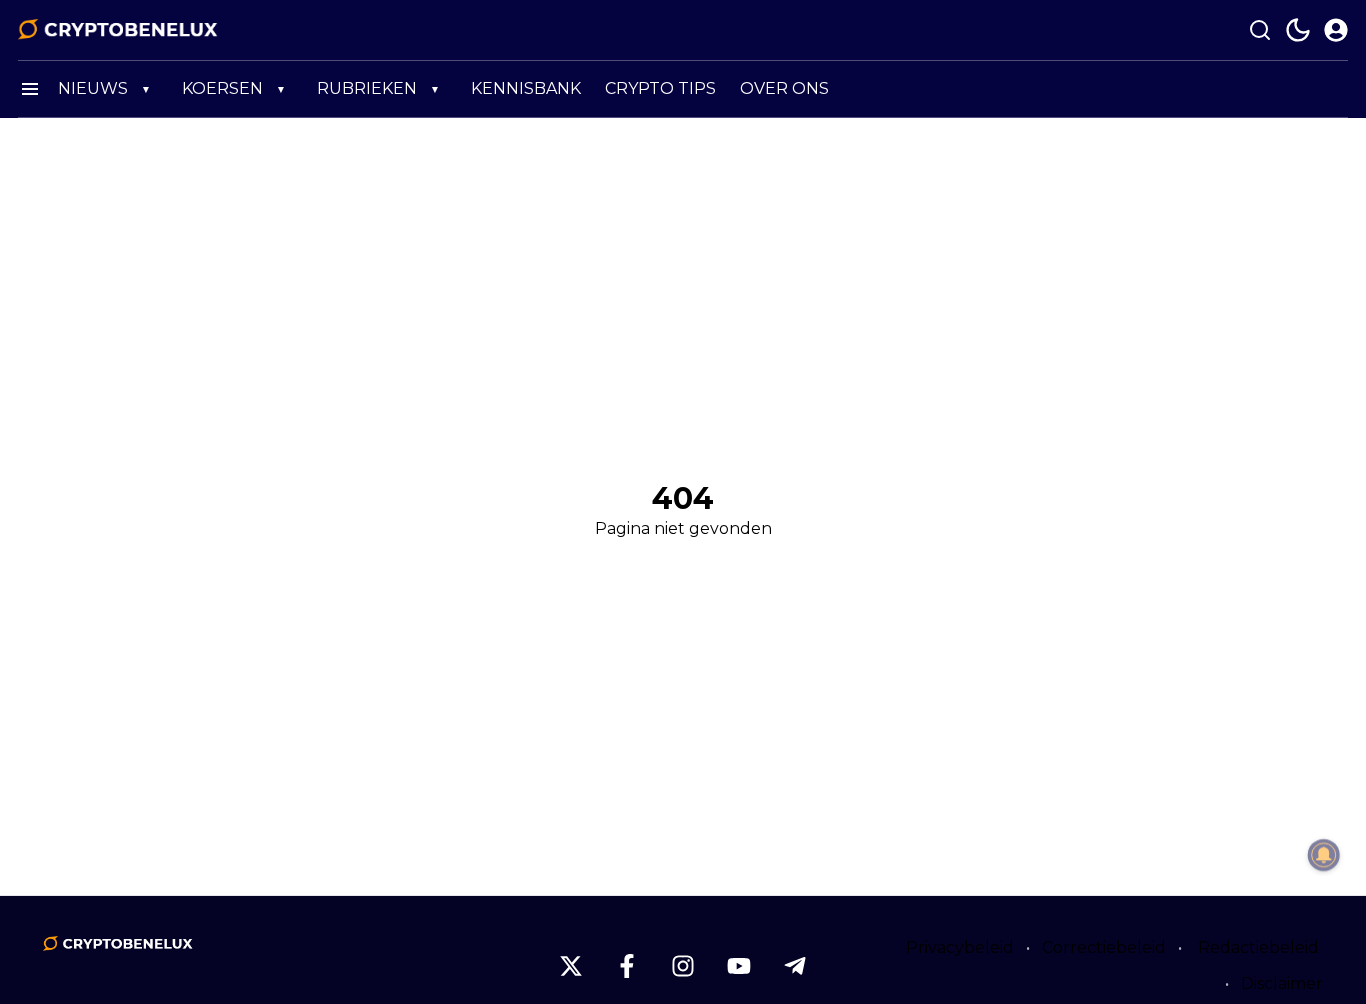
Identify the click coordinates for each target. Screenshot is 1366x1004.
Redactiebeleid (1258, 947)
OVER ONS (784, 88)
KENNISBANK (526, 88)
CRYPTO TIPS (660, 88)
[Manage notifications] (1324, 855)
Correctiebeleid (1104, 947)
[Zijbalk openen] (30, 89)
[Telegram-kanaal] (795, 966)
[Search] (1260, 30)
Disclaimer (1282, 983)
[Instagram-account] (683, 966)
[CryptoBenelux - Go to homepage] (118, 944)
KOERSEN (222, 88)
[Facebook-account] (627, 966)
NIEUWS (93, 88)
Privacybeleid (960, 947)
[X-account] (571, 966)
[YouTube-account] (739, 966)
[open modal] (1336, 30)
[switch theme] (1298, 30)
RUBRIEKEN (367, 88)
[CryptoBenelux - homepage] (118, 30)
